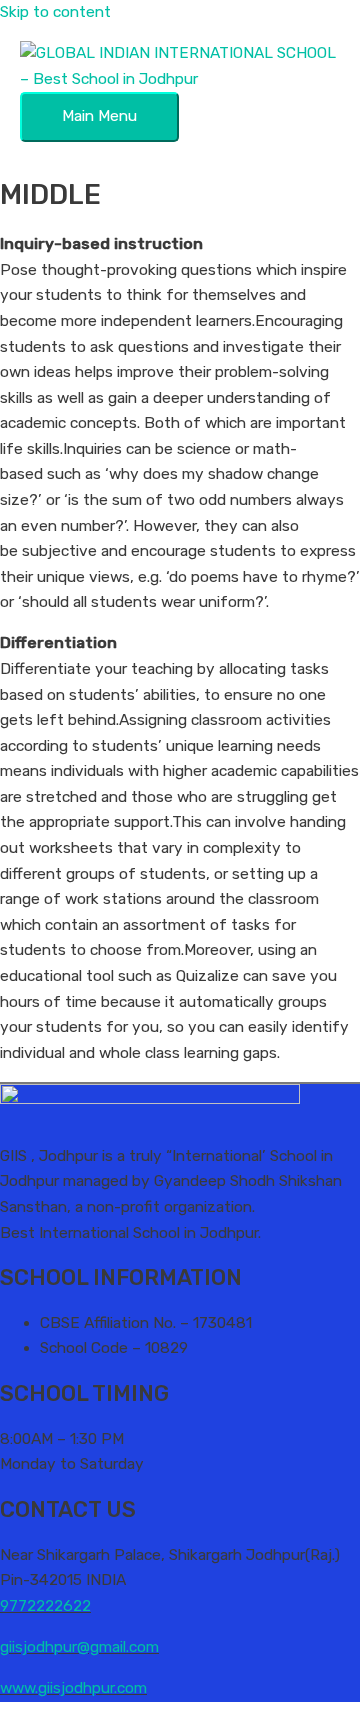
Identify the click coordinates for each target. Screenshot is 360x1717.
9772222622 (45, 1606)
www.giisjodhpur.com (73, 1688)
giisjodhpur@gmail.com (79, 1647)
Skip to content (55, 12)
